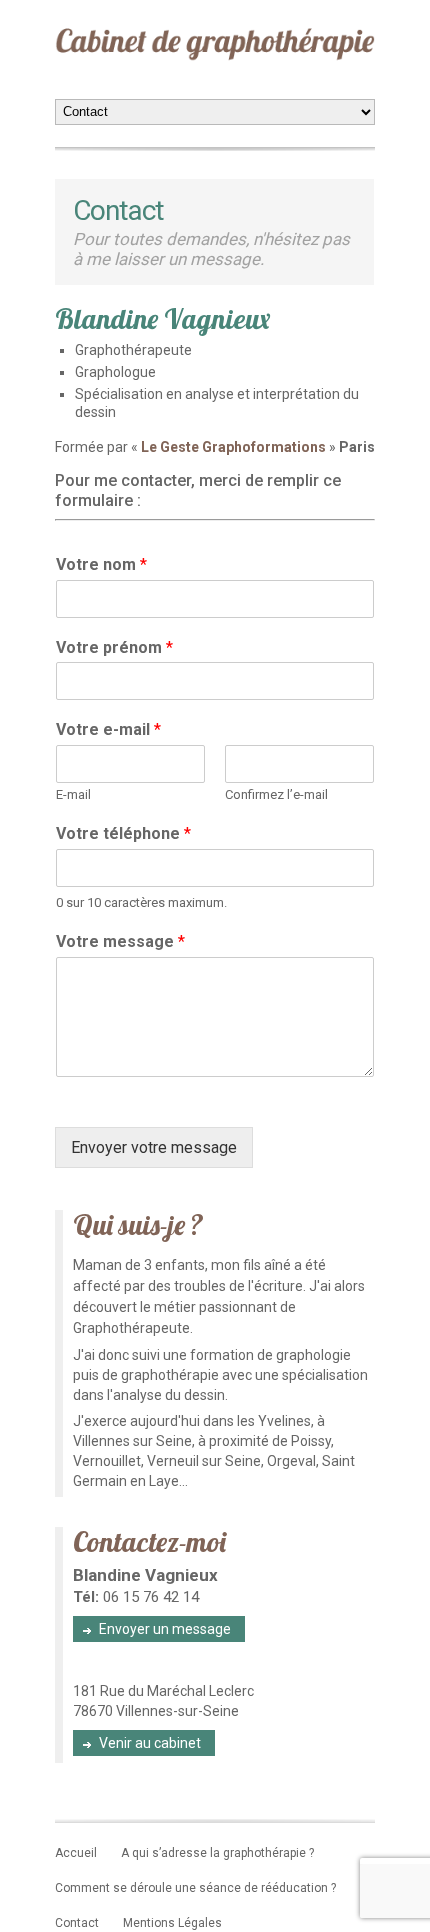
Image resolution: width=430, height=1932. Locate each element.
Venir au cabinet (150, 1743)
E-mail (73, 794)
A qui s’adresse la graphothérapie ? (217, 1853)
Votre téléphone (123, 833)
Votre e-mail (108, 729)
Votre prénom (114, 647)
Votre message (120, 941)
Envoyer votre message (154, 1147)
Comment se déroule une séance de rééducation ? (195, 1888)
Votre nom (101, 564)
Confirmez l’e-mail (276, 794)
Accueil (76, 1853)
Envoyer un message (165, 1629)
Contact (77, 1923)
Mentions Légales (172, 1923)
